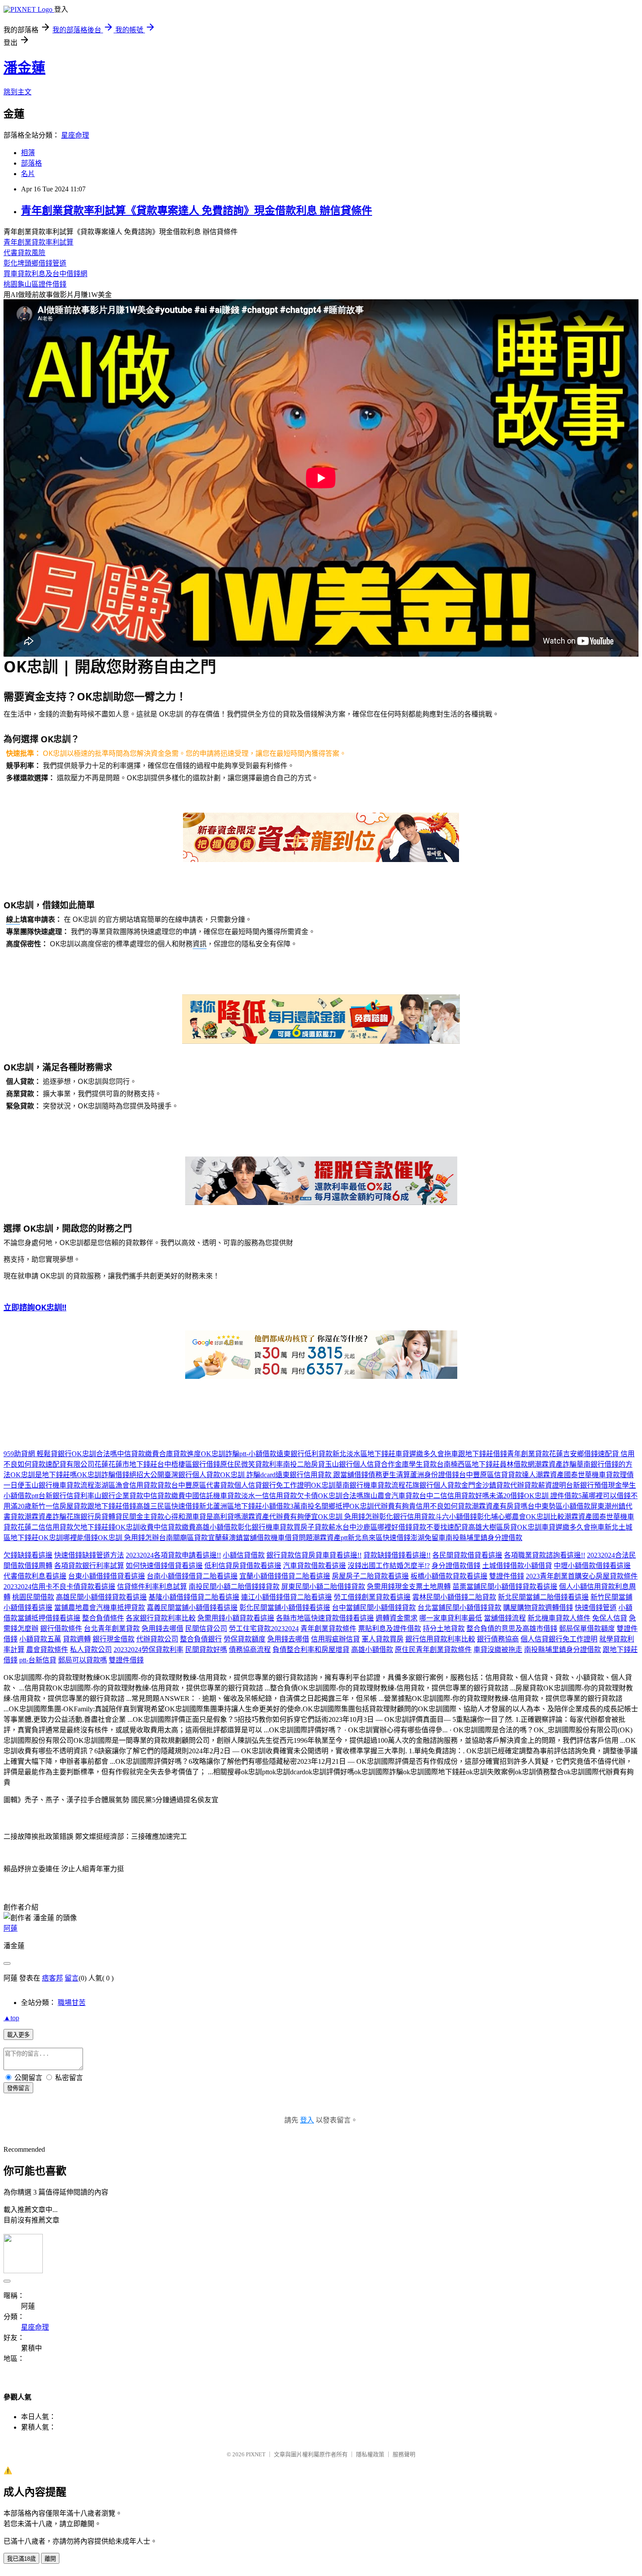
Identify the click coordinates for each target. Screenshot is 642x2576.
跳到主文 (17, 92)
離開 (50, 2559)
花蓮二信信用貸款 (45, 1527)
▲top (11, 2018)
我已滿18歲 (21, 2559)
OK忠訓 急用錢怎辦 (349, 1517)
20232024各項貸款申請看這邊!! (173, 1555)
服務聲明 (404, 2454)
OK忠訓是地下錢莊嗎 (44, 1475)
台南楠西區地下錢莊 (468, 1464)
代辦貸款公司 (157, 1639)
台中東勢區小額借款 (559, 1506)
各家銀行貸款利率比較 (161, 1618)
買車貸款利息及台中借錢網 (45, 274)
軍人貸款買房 (383, 1639)
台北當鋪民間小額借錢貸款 (459, 1608)
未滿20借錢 (507, 1496)
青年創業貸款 (528, 1454)
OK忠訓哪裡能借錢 (68, 1538)
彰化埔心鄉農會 (501, 1517)
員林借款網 (517, 1464)
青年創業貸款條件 (328, 1629)
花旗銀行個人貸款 (433, 1485)
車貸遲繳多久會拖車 (427, 1454)
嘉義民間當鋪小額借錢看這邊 (192, 1608)
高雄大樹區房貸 (493, 1527)
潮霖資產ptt (330, 1538)
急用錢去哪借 (162, 1629)
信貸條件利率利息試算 (152, 1587)
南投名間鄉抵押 (325, 1506)
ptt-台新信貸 (38, 1660)
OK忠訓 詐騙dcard (248, 1475)
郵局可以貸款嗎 (83, 1660)
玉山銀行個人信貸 (353, 1464)
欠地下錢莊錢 (94, 1527)
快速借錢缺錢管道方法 (89, 1555)
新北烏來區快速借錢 (379, 1538)
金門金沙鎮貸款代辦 (493, 1485)
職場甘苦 (72, 2003)
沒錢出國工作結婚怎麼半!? (389, 1566)
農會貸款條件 (47, 1650)
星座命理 (75, 135)
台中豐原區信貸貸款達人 (497, 1475)
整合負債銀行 (201, 1639)
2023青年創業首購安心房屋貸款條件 (582, 1576)
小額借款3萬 (281, 1506)
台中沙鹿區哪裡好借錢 (377, 1527)
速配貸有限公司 (70, 1464)
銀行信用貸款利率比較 (440, 1639)
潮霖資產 (550, 1475)
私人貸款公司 (91, 1650)
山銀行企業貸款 (119, 1496)
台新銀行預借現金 (594, 1485)
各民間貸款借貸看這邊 (467, 1555)
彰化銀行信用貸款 (407, 1517)
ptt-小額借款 (258, 1454)
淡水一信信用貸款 (269, 1496)
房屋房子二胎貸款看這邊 (370, 1576)
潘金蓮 (24, 68)
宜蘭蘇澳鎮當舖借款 (239, 1538)
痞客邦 (52, 1978)
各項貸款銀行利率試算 (89, 1566)
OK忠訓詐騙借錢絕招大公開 (121, 1475)
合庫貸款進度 (180, 1454)
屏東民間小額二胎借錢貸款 (323, 1587)
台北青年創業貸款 (112, 1629)
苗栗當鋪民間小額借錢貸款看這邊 (505, 1587)
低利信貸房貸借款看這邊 (243, 1566)
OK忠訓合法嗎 (94, 1454)
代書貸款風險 (24, 253)
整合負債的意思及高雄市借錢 (512, 1629)
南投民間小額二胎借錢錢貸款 (234, 1587)
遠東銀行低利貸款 (304, 1454)
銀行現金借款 (114, 1639)
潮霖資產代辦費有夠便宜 (280, 1517)
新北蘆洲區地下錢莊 (231, 1506)
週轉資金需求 (397, 1618)
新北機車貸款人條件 (559, 1618)
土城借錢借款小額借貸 (517, 1566)
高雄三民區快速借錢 (168, 1506)
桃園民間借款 (33, 1597)
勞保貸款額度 (245, 1639)
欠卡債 (307, 1496)
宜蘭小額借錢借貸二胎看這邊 (285, 1576)
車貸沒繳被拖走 (498, 1650)
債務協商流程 (250, 1650)
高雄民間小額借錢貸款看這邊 (101, 1597)
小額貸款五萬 (40, 1639)
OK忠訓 (323, 1485)
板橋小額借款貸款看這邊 (449, 1576)
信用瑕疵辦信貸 (335, 1639)
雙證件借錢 (507, 1576)
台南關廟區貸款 (183, 1538)
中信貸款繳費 (138, 1454)
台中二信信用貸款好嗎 (454, 1496)
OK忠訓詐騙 (220, 1454)
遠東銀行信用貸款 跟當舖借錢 (322, 1475)
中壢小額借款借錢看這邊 (592, 1566)
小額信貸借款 (244, 1555)
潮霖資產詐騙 (556, 1464)
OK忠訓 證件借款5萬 (556, 1496)
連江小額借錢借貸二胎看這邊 (286, 1597)
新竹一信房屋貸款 (59, 1506)
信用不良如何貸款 (444, 1506)
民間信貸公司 (206, 1629)
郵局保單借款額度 (587, 1629)
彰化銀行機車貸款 (266, 1527)
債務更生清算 (389, 1475)
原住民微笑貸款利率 (252, 1464)
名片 (28, 174)
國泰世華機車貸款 (592, 1475)
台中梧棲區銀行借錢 (189, 1464)
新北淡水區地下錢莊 (364, 1454)
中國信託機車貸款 (213, 1496)
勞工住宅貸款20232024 (264, 1629)
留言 (72, 1978)
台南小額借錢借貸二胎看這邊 (192, 1576)
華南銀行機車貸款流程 (370, 1485)
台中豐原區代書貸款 (203, 1485)
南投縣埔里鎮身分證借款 (484, 1538)
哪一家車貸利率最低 (451, 1618)
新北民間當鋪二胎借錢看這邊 (543, 1597)
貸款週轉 (77, 1639)
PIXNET (256, 2454)
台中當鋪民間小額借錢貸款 (374, 1608)
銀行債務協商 (498, 1639)
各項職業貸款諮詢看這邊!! (545, 1555)
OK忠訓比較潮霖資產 (559, 1517)
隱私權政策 (370, 2454)
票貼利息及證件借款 (390, 1629)
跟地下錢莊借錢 (483, 1454)
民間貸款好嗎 (206, 1650)
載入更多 (18, 2035)
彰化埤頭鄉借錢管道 (35, 263)
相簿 (28, 153)
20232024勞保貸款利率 (148, 1650)
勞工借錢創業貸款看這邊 (372, 1597)
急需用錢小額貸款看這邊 (236, 1618)
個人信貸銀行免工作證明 (273, 1485)
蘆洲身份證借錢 (435, 1475)
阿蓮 (10, 1928)
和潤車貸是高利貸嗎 (210, 1517)
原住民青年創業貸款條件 (433, 1650)
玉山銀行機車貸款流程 (59, 1485)
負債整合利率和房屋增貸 (311, 1650)
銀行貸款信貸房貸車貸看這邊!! (314, 1555)
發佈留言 (18, 2088)
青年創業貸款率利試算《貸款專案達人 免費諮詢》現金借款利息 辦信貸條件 (197, 211)
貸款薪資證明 (545, 1485)
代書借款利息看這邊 (35, 1576)
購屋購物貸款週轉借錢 (538, 1608)
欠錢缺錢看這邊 (28, 1555)
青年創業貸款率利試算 (38, 242)
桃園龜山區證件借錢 (35, 284)
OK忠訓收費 (135, 1527)
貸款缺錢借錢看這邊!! (397, 1555)
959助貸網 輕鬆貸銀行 (38, 1454)
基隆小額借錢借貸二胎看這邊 (194, 1597)
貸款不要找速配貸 (440, 1527)
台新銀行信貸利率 (66, 1496)
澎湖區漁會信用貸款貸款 (133, 1485)
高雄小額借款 (217, 1527)
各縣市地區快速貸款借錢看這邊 (325, 1618)
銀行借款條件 (61, 1629)
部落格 (31, 163)
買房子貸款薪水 (318, 1527)
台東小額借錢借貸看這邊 (107, 1576)
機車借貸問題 (292, 1538)
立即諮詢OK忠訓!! (35, 1307)
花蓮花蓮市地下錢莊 (126, 1464)
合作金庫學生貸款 (409, 1464)
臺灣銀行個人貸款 (192, 1475)
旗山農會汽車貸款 (391, 1496)
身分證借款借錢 (456, 1566)
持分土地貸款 (444, 1629)
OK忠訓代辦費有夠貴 (383, 1506)
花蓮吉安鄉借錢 (573, 1454)
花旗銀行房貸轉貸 (94, 1517)
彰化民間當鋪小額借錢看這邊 (285, 1608)
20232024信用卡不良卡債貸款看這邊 (59, 1587)
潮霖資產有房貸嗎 (500, 1506)
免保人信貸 (610, 1618)
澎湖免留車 (428, 1538)
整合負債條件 (103, 1618)
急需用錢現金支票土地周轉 (409, 1587)
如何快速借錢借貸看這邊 (164, 1566)
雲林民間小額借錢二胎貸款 (454, 1597)
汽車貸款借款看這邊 (314, 1566)
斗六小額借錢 (456, 1517)
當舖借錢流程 (505, 1618)
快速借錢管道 (596, 1608)
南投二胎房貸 (304, 1464)
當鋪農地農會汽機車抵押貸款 (100, 1608)
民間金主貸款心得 (150, 1517)
